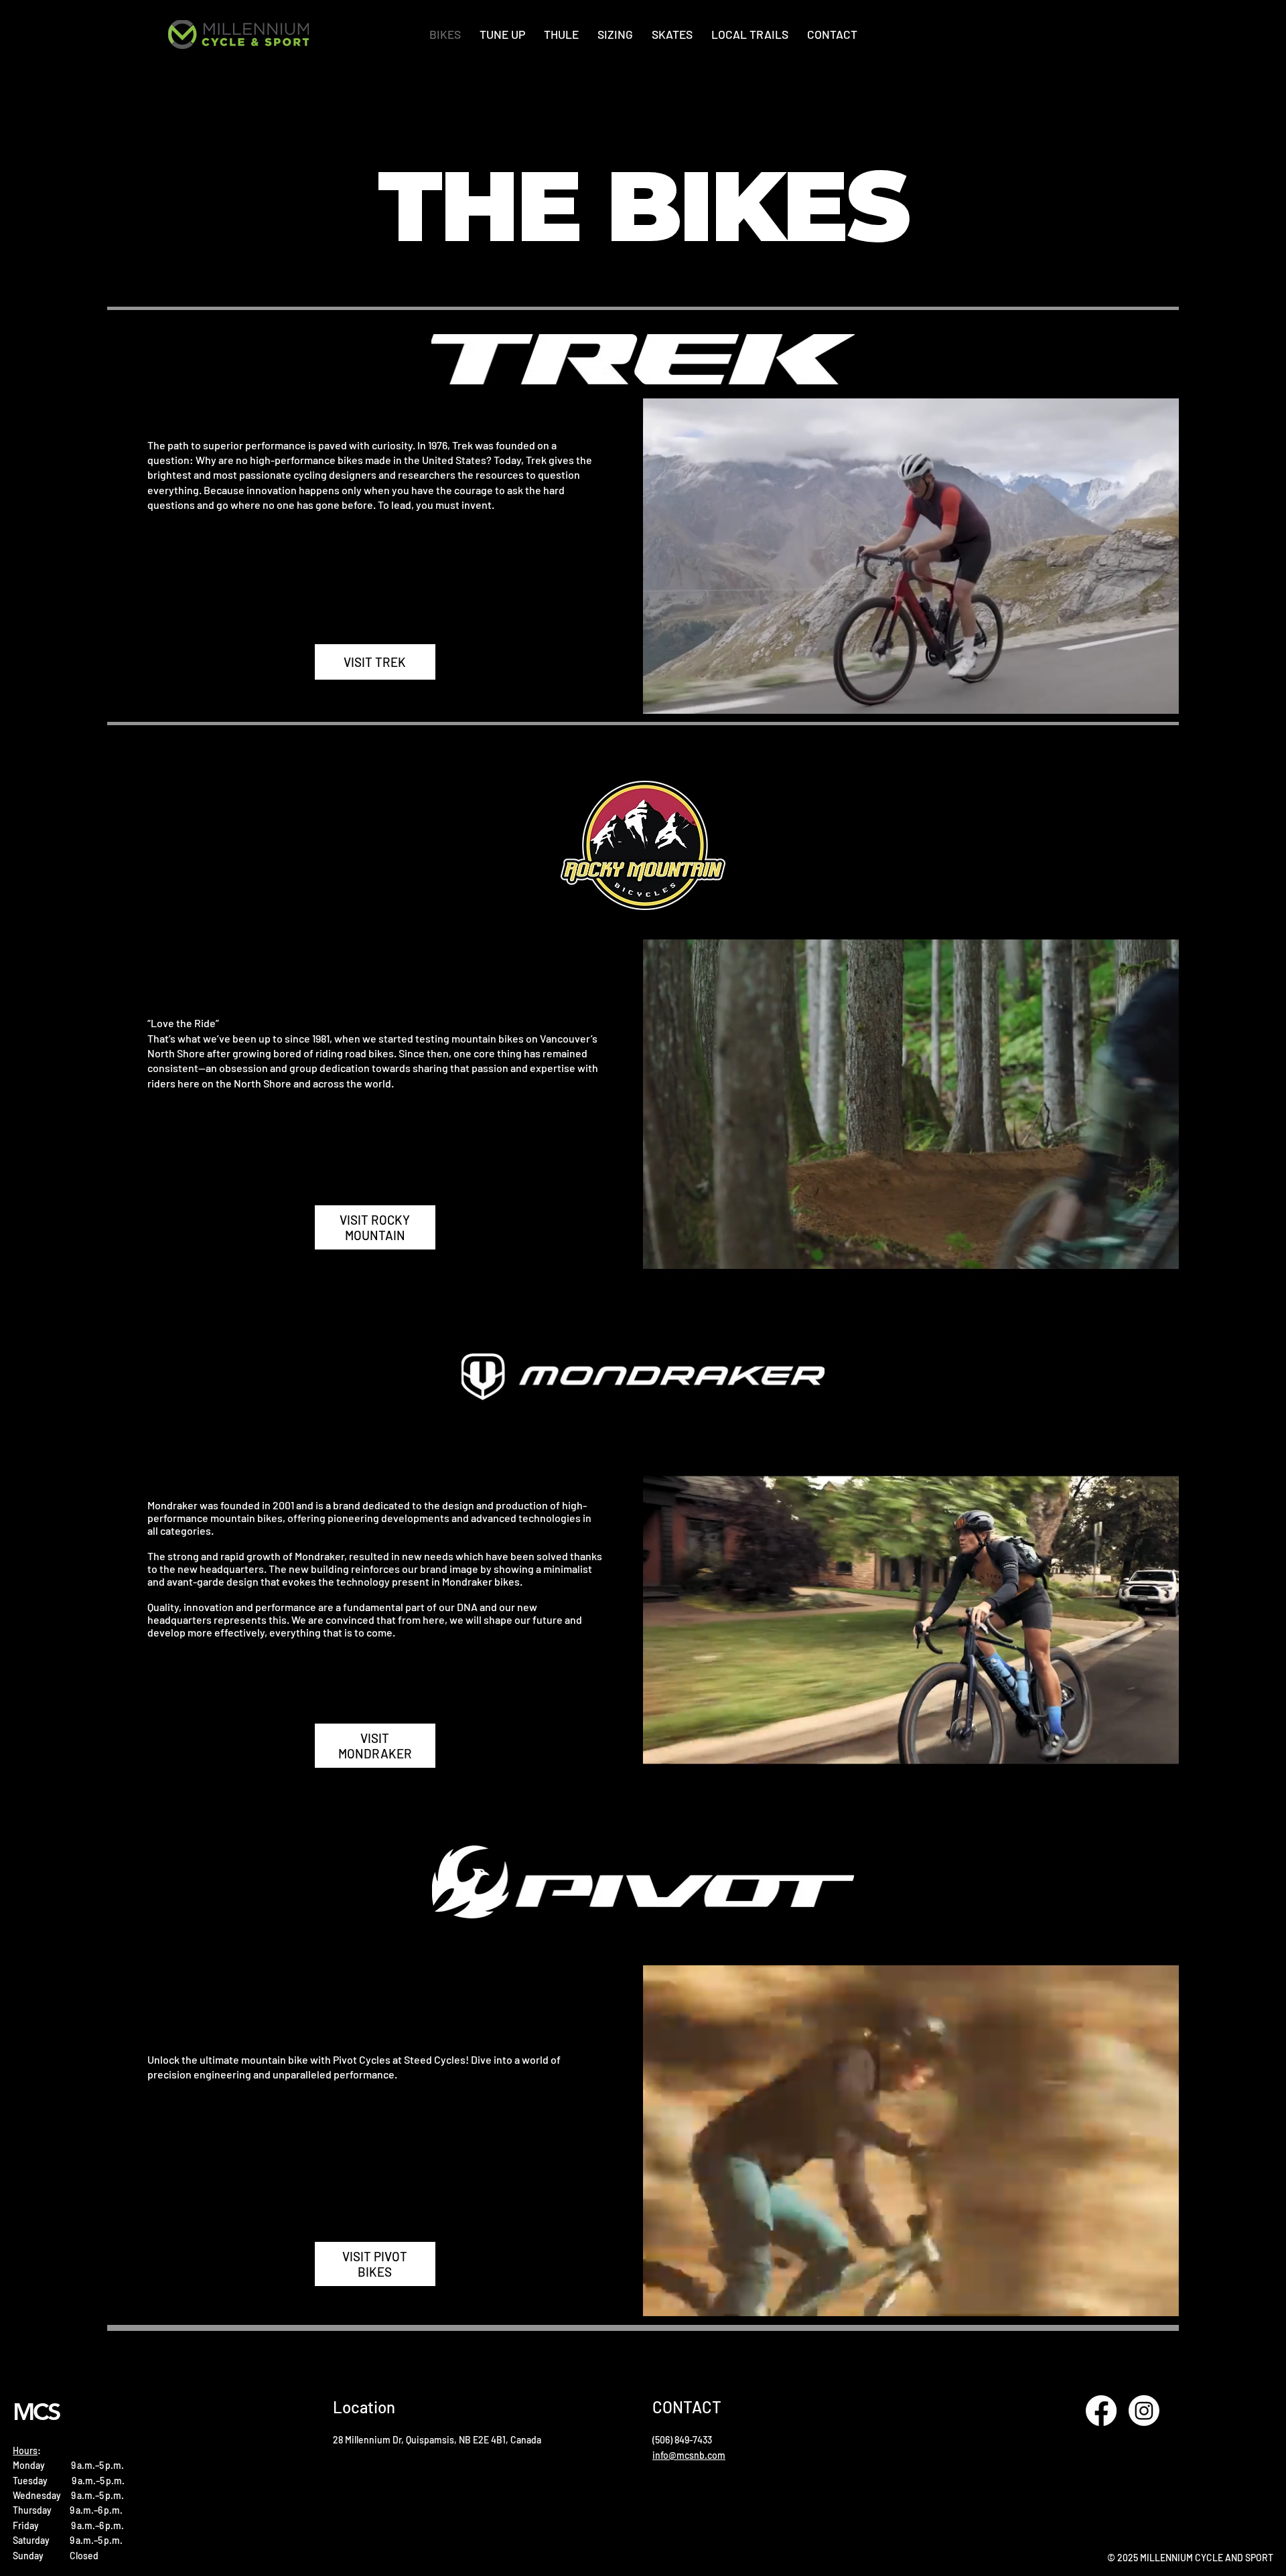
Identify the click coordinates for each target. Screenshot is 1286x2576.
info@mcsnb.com (689, 2455)
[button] (1155, 698)
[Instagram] (1144, 2411)
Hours (25, 2450)
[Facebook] (1101, 2411)
